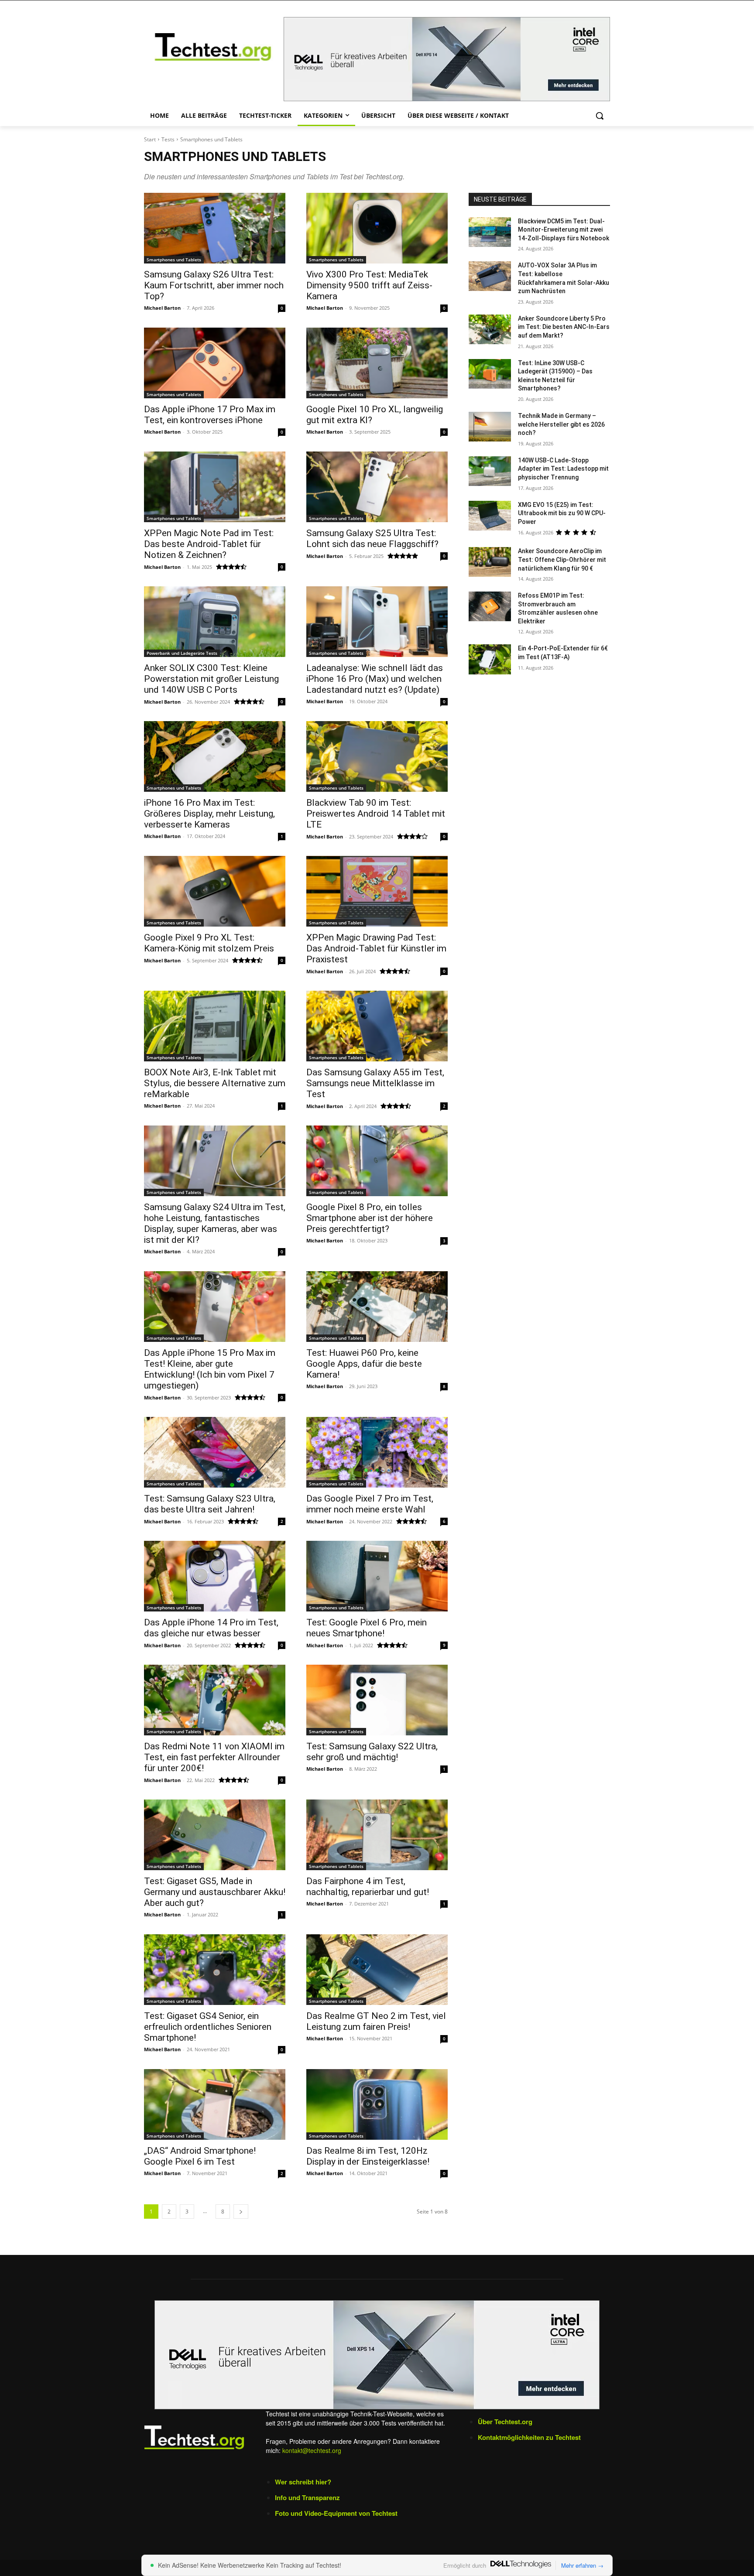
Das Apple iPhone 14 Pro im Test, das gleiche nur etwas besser (211, 1628)
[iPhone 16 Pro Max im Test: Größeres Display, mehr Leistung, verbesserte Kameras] (215, 756)
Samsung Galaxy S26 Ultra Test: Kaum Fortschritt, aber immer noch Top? (214, 285)
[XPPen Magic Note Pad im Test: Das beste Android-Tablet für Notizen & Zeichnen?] (215, 487)
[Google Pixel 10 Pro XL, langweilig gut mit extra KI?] (377, 363)
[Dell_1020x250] (377, 2355)
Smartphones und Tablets (174, 260)
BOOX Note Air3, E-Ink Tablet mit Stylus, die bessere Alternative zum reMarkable (215, 1083)
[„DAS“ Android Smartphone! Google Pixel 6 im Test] (215, 2104)
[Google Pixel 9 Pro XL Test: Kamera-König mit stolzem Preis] (215, 891)
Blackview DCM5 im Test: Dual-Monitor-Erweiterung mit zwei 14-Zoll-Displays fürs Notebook (564, 230)
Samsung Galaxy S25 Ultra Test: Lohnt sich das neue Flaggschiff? (372, 539)
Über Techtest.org (505, 2422)
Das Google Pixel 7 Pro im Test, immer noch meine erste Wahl (370, 1504)
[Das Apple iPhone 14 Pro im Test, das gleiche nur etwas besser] (215, 1576)
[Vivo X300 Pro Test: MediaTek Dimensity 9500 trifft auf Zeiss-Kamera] (377, 228)
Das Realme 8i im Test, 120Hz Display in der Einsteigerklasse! (368, 2156)
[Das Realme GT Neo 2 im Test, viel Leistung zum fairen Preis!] (377, 1970)
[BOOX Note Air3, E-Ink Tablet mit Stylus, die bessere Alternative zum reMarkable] (215, 1026)
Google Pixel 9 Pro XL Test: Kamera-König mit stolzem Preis (209, 943)
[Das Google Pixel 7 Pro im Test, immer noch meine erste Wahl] (377, 1452)
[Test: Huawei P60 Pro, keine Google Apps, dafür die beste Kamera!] (377, 1307)
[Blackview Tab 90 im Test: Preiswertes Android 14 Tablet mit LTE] (377, 756)
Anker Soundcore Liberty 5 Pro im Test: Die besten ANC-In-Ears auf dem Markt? (564, 327)
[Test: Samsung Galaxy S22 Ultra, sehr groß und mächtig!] (377, 1700)
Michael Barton (162, 308)
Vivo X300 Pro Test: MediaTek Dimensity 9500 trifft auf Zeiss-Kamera (369, 285)
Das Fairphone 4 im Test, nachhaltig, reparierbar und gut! (368, 1887)
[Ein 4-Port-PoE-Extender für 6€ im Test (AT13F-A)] (490, 659)
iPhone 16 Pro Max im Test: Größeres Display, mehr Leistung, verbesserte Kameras (209, 814)
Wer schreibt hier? (303, 2482)
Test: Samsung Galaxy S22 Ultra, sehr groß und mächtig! (372, 1752)
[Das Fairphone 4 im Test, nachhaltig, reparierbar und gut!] (377, 1835)
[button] (600, 116)
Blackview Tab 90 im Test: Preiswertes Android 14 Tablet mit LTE (376, 814)
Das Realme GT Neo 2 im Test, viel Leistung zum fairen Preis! (376, 2021)
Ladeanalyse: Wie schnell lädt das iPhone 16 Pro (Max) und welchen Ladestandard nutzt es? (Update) (375, 679)
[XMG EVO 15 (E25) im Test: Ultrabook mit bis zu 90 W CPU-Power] (490, 516)
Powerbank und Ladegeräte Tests (182, 653)
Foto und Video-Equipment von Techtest (336, 2513)
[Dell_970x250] (447, 59)
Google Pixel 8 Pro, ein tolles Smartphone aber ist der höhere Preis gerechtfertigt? (370, 1218)
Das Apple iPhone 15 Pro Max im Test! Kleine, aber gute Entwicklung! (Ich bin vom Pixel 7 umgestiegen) (210, 1369)
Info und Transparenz (307, 2497)
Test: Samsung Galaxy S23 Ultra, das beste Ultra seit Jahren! (210, 1504)
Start (150, 139)
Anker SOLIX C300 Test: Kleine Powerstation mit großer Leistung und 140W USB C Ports (211, 679)
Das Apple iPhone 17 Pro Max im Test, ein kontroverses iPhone (210, 415)
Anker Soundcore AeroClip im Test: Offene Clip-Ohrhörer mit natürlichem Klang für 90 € (562, 559)
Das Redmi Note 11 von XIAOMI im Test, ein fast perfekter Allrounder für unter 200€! (214, 1757)
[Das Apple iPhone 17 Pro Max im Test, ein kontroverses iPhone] (215, 363)
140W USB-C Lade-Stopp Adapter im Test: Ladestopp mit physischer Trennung (563, 469)
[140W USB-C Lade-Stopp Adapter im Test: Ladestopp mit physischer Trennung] (490, 471)
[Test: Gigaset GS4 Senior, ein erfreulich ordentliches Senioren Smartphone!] (215, 1970)
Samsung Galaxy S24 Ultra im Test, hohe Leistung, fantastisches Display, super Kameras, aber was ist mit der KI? (215, 1223)
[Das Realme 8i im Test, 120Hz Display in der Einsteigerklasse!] (377, 2104)
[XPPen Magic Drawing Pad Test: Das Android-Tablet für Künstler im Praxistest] (377, 891)
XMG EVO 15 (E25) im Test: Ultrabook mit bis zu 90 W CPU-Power (562, 513)
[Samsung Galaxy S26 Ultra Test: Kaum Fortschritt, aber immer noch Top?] (215, 228)
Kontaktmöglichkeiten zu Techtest (530, 2437)
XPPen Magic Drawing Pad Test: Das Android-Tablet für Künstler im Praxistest (376, 948)
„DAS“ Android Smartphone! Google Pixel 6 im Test (200, 2156)
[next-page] (241, 2212)
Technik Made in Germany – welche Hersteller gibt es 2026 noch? (561, 424)
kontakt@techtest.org (312, 2450)
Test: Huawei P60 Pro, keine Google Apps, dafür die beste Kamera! (364, 1364)
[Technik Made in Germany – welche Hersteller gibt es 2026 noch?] (490, 427)
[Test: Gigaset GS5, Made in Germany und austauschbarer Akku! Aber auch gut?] (215, 1835)
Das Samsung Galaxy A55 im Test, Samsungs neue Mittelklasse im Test (375, 1083)
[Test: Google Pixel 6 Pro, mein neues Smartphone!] (377, 1576)
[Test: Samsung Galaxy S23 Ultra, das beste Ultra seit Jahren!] (215, 1452)
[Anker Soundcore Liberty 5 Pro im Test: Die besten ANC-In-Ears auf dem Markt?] (490, 329)
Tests (168, 139)
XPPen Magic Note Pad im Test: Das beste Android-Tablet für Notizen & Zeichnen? (209, 544)
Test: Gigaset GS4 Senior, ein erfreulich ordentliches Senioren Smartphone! (208, 2027)
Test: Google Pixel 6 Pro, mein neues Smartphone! (367, 1628)
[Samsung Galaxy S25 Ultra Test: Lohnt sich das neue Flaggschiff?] (377, 487)
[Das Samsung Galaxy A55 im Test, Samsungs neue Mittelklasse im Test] (377, 1026)
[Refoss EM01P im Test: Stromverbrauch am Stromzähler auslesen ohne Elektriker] (490, 606)
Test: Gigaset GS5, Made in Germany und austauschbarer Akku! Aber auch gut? (215, 1892)
